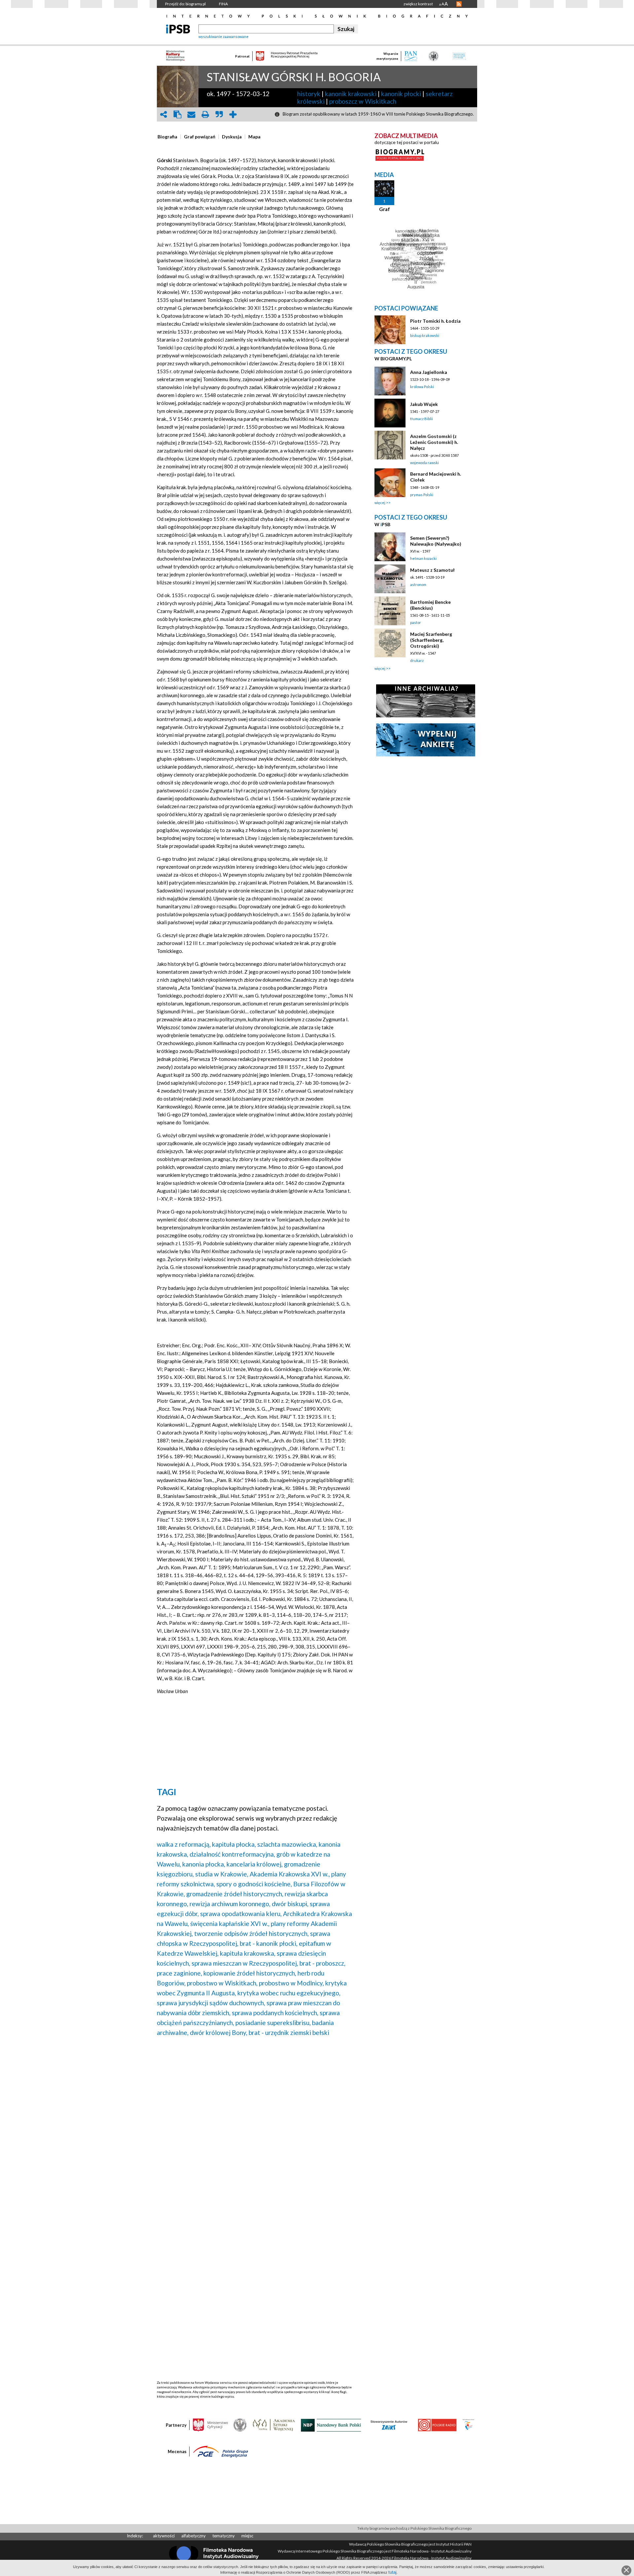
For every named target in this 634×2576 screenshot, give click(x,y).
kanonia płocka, (204, 1864)
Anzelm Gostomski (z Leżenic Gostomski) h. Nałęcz (434, 442)
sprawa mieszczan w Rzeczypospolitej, (245, 1963)
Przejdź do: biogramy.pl (185, 4)
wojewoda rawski (424, 463)
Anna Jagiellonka (429, 372)
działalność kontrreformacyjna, (232, 1854)
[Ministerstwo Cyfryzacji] (210, 2425)
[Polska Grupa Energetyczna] (221, 2451)
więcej (380, 503)
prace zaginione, (179, 1973)
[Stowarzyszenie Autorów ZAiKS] (389, 2425)
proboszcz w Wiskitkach (363, 101)
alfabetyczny (194, 2536)
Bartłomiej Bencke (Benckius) (430, 605)
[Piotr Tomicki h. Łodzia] (390, 330)
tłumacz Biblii (422, 419)
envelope (191, 114)
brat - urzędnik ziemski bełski (289, 2032)
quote (219, 114)
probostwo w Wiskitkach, (222, 1983)
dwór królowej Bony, (219, 2032)
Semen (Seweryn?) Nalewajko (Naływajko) (436, 541)
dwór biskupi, (290, 1904)
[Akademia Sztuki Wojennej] (274, 2425)
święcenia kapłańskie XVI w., (230, 1923)
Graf (385, 209)
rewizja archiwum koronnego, (230, 1904)
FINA (223, 4)
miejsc (247, 2536)
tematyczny (224, 2536)
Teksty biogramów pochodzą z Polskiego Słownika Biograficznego (414, 2528)
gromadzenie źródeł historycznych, (235, 1894)
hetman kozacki (423, 558)
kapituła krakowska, (248, 1953)
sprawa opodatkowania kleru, (241, 1914)
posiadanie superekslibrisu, (273, 2023)
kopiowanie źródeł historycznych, (250, 1973)
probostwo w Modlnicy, (291, 1983)
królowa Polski (422, 387)
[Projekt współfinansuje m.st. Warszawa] (468, 2425)
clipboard (177, 114)
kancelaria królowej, (255, 1864)
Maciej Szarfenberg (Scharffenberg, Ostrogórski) (431, 640)
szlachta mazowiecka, (287, 1844)
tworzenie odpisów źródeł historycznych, (251, 1933)
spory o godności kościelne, (254, 1884)
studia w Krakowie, (222, 1874)
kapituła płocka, (234, 1844)
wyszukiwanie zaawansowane (224, 36)
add (233, 114)
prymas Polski (422, 495)
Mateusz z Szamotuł (432, 570)
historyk (309, 94)
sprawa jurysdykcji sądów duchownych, (211, 2003)
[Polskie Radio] (437, 2425)
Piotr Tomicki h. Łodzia (435, 321)
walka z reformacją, (184, 1844)
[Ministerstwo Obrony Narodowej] (240, 2425)
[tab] (169, 137)
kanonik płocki (401, 94)
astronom (418, 584)
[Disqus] (255, 2126)
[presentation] (167, 137)
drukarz (417, 660)
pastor (416, 622)
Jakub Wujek (424, 404)
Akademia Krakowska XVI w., (290, 1874)
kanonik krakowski (351, 94)
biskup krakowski (425, 335)
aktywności (164, 2536)
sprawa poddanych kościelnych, (275, 2013)
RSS (459, 4)
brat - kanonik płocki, (269, 1943)
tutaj (392, 2572)
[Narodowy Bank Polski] (331, 2425)
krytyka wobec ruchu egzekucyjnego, (289, 1993)
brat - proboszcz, (322, 1963)
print (205, 114)
